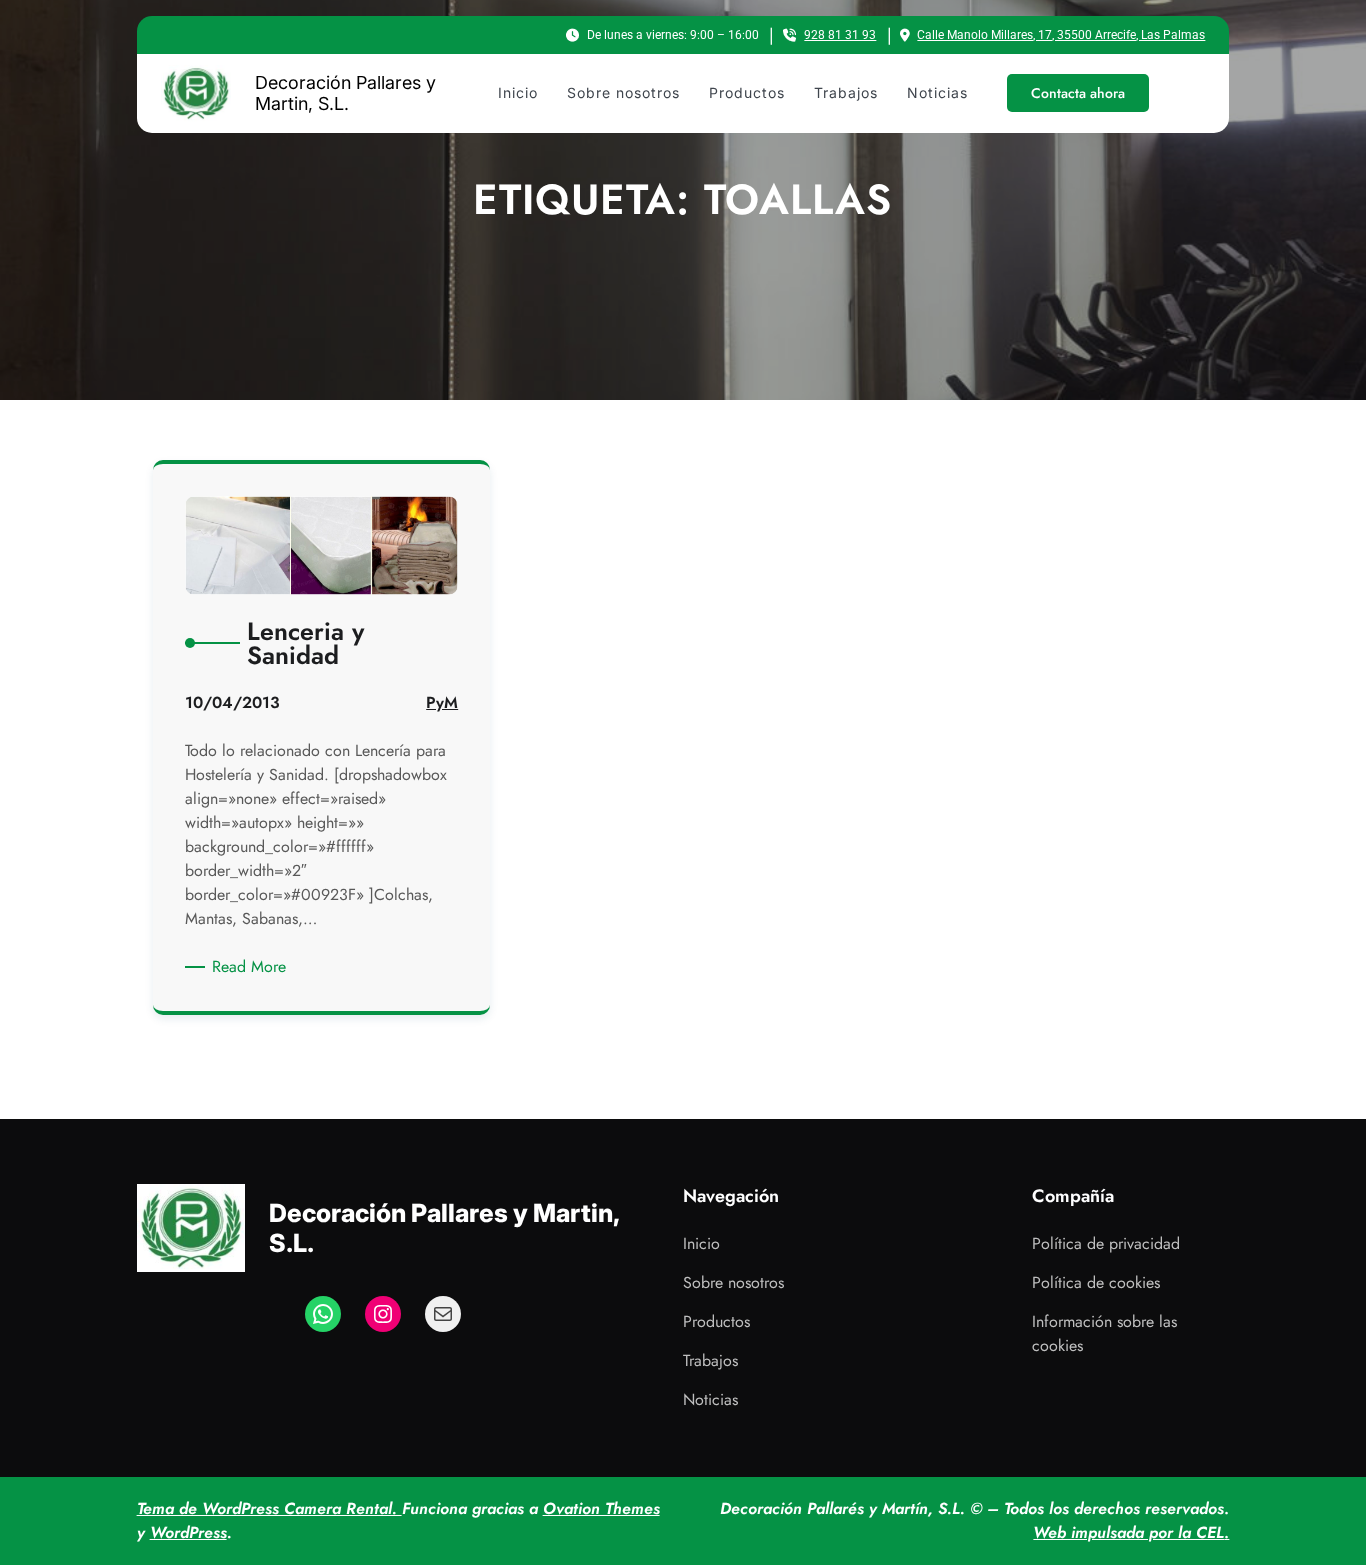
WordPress (188, 1532)
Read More (252, 967)
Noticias (710, 1399)
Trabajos (710, 1360)
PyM (442, 702)
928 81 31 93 (840, 35)
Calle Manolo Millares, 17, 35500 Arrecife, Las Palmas (1061, 35)
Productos (716, 1321)
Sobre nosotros (733, 1282)
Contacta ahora (1078, 93)
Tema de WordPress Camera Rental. (269, 1508)
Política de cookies (1096, 1282)
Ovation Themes (601, 1508)
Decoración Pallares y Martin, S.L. (345, 93)
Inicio (701, 1243)
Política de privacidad (1106, 1243)
